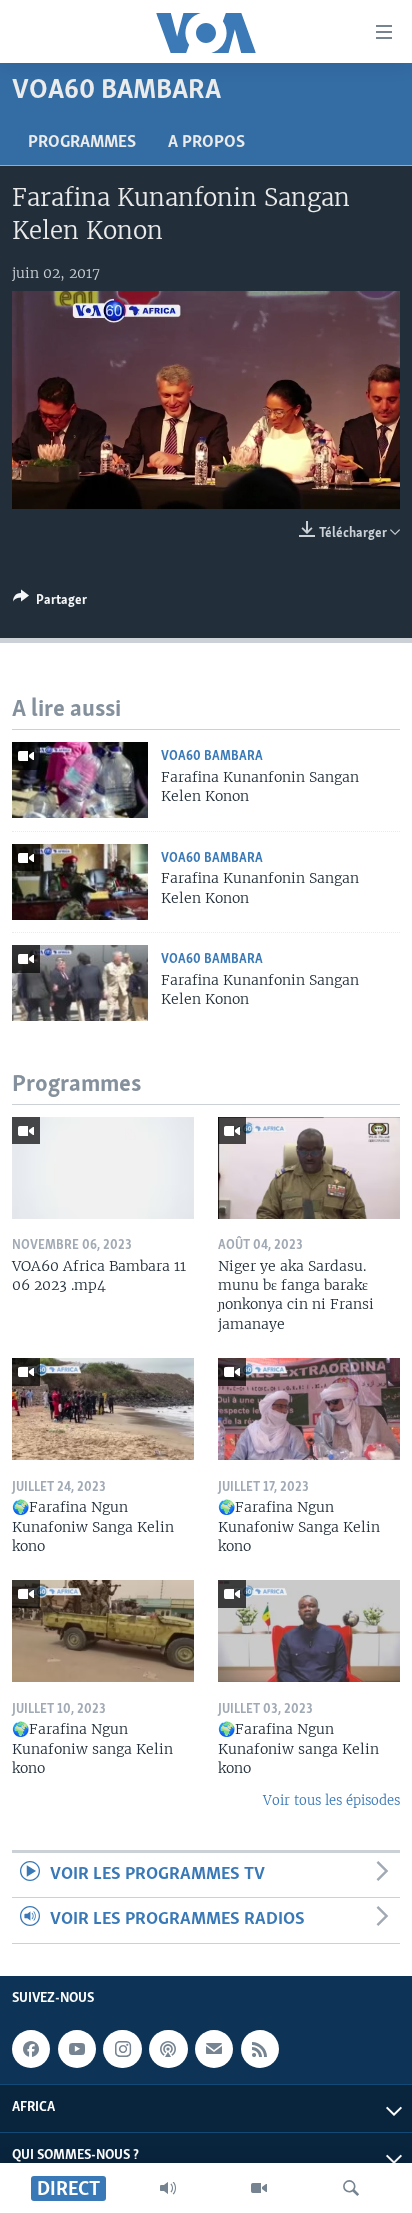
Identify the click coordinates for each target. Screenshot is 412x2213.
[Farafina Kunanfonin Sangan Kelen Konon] (80, 780)
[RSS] (260, 2049)
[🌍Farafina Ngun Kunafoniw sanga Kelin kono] (103, 1631)
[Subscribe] (214, 2049)
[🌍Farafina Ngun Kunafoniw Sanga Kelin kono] (103, 1409)
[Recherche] (351, 2188)
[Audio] (168, 2188)
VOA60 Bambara (212, 756)
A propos (206, 143)
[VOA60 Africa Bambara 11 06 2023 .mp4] (103, 1168)
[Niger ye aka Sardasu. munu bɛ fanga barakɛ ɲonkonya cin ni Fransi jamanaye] (309, 1168)
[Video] (259, 2188)
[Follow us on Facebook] (31, 2049)
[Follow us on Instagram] (122, 2049)
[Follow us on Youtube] (77, 2049)
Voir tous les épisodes (331, 1800)
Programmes (82, 143)
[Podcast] (168, 2049)
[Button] (50, 603)
